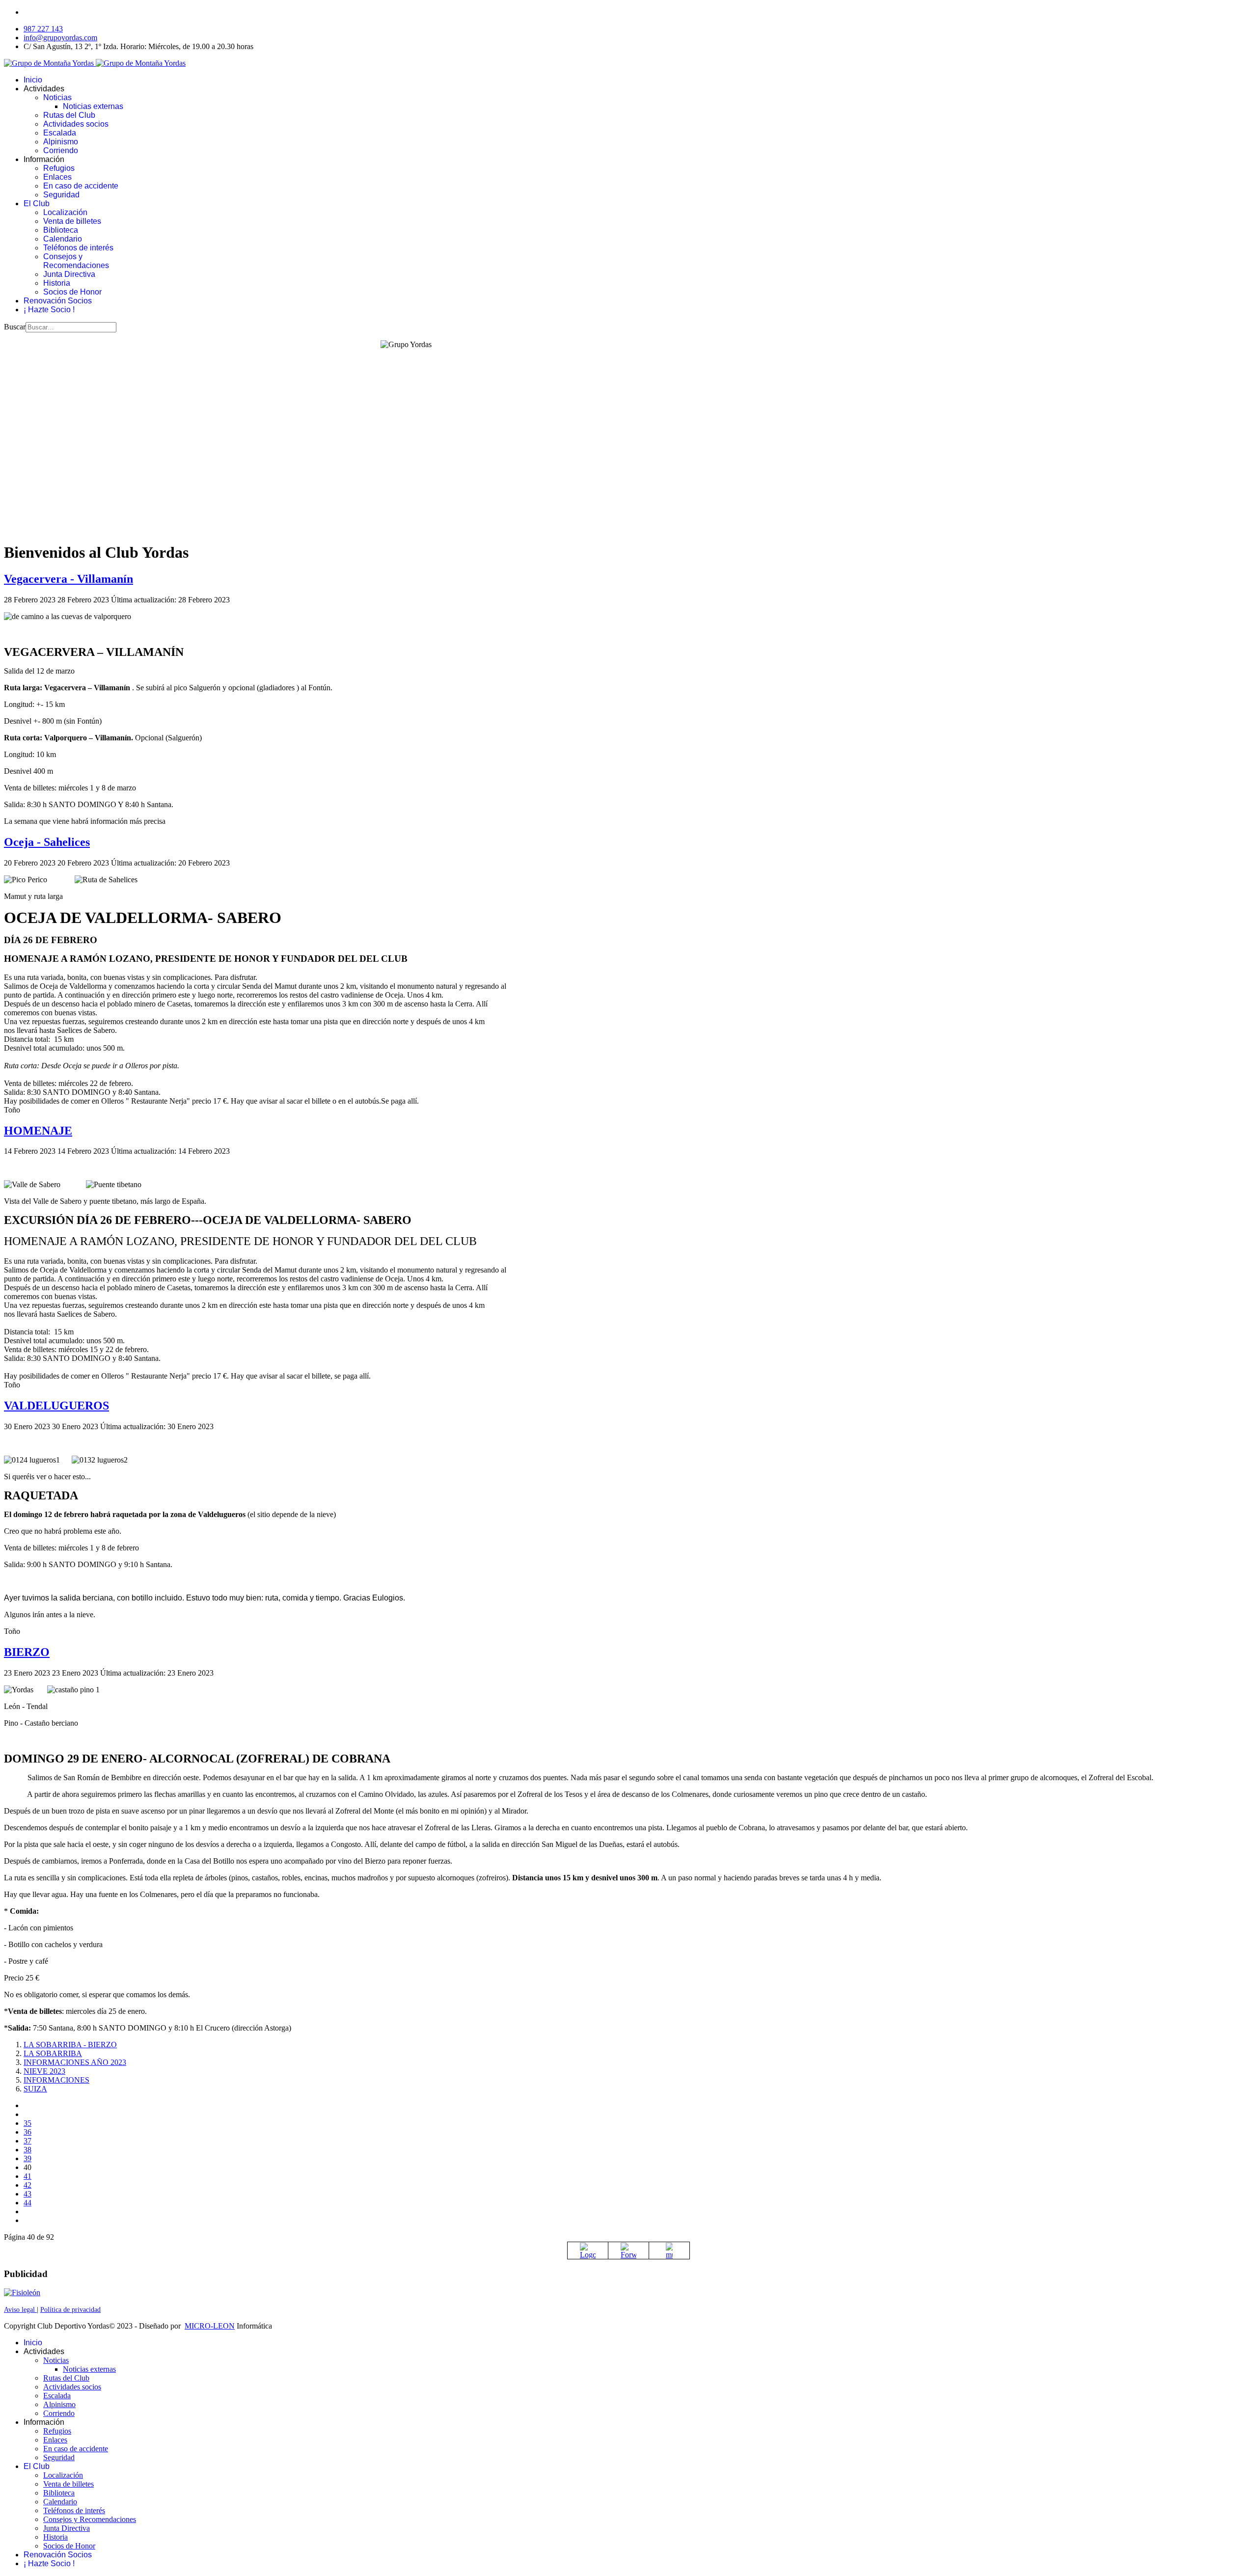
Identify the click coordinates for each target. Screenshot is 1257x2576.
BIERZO (27, 1652)
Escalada (60, 133)
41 (27, 2176)
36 (27, 2132)
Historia (57, 283)
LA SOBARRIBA (53, 2053)
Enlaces (57, 177)
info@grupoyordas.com (60, 38)
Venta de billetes (72, 221)
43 (27, 2194)
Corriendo (61, 150)
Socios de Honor (72, 292)
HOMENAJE (38, 1131)
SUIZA (35, 2089)
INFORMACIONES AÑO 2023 (75, 2062)
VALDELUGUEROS (56, 1406)
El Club (37, 203)
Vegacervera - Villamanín (68, 579)
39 (27, 2158)
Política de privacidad (70, 2310)
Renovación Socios (58, 301)
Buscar (15, 327)
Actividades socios (76, 124)
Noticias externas (93, 106)
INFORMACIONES (56, 2080)
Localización (65, 212)
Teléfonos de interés (78, 248)
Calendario (63, 239)
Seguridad (61, 195)
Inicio (33, 80)
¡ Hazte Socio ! (49, 310)
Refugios (59, 168)
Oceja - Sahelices (47, 842)
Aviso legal (20, 2310)
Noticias (57, 97)
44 (27, 2203)
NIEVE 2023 (44, 2071)
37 (27, 2141)
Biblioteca (61, 230)
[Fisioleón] (22, 2292)
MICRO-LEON (210, 2326)
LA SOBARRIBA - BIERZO (70, 2045)
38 (27, 2150)
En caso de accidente (81, 186)
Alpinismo (61, 142)
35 (27, 2123)
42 (27, 2185)
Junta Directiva (69, 274)
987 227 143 (43, 29)
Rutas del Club (69, 115)
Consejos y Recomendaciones (76, 261)
